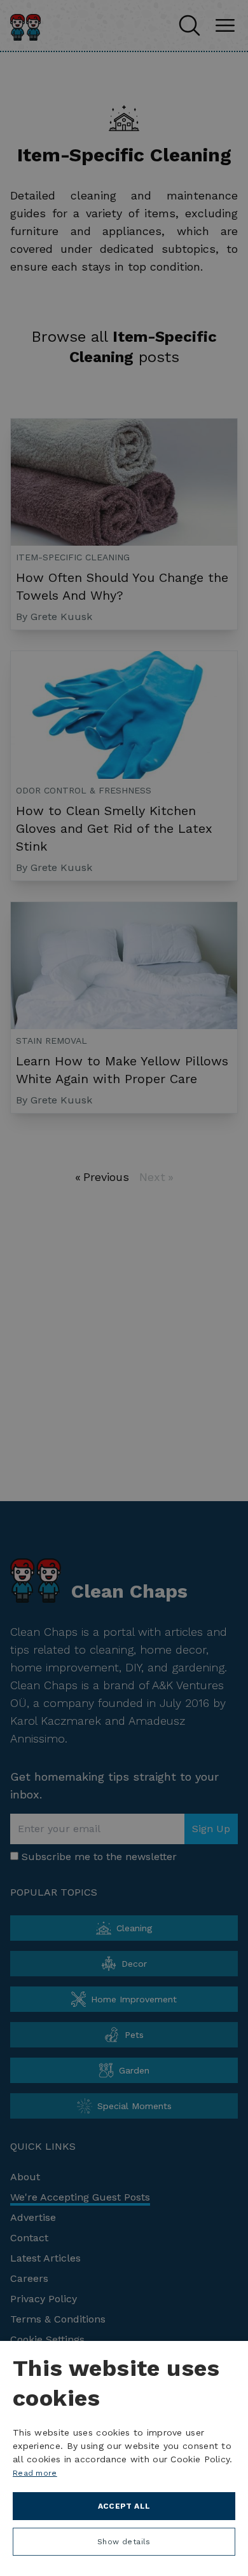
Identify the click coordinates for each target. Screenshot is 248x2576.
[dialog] (124, 2458)
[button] (124, 2545)
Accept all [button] (124, 2506)
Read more (35, 2473)
